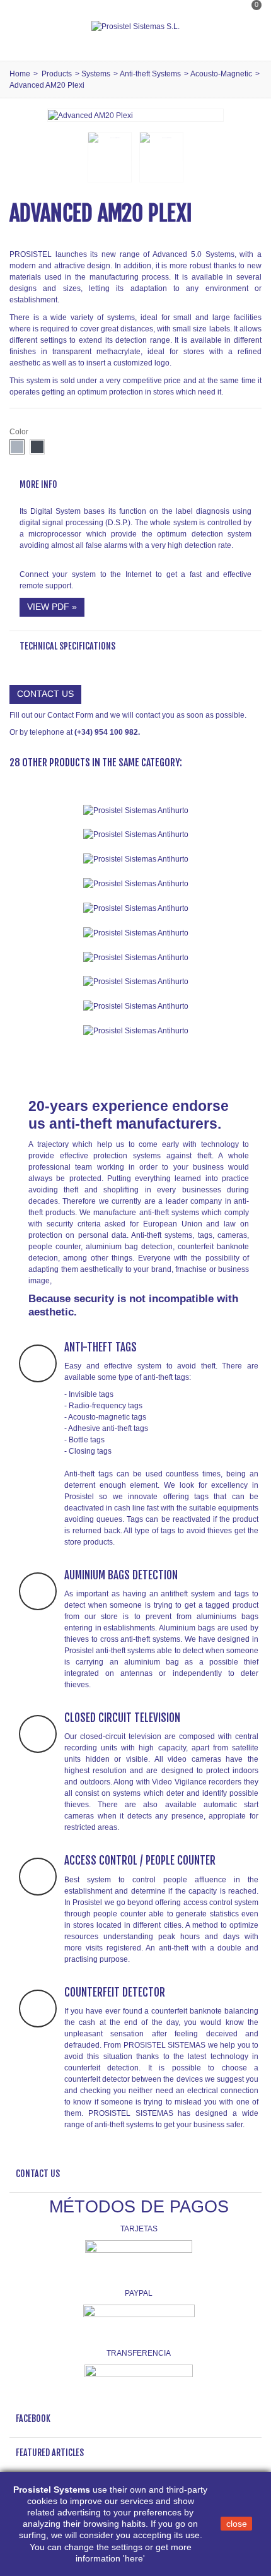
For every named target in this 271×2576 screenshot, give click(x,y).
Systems (96, 74)
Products (57, 74)
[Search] (248, 40)
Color (20, 432)
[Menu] (25, 27)
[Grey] (17, 447)
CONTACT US (45, 694)
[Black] (37, 447)
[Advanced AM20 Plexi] (90, 115)
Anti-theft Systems (150, 74)
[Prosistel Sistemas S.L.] (135, 27)
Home (20, 74)
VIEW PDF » (52, 607)
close (237, 2524)
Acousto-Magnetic (221, 74)
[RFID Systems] (135, 1030)
